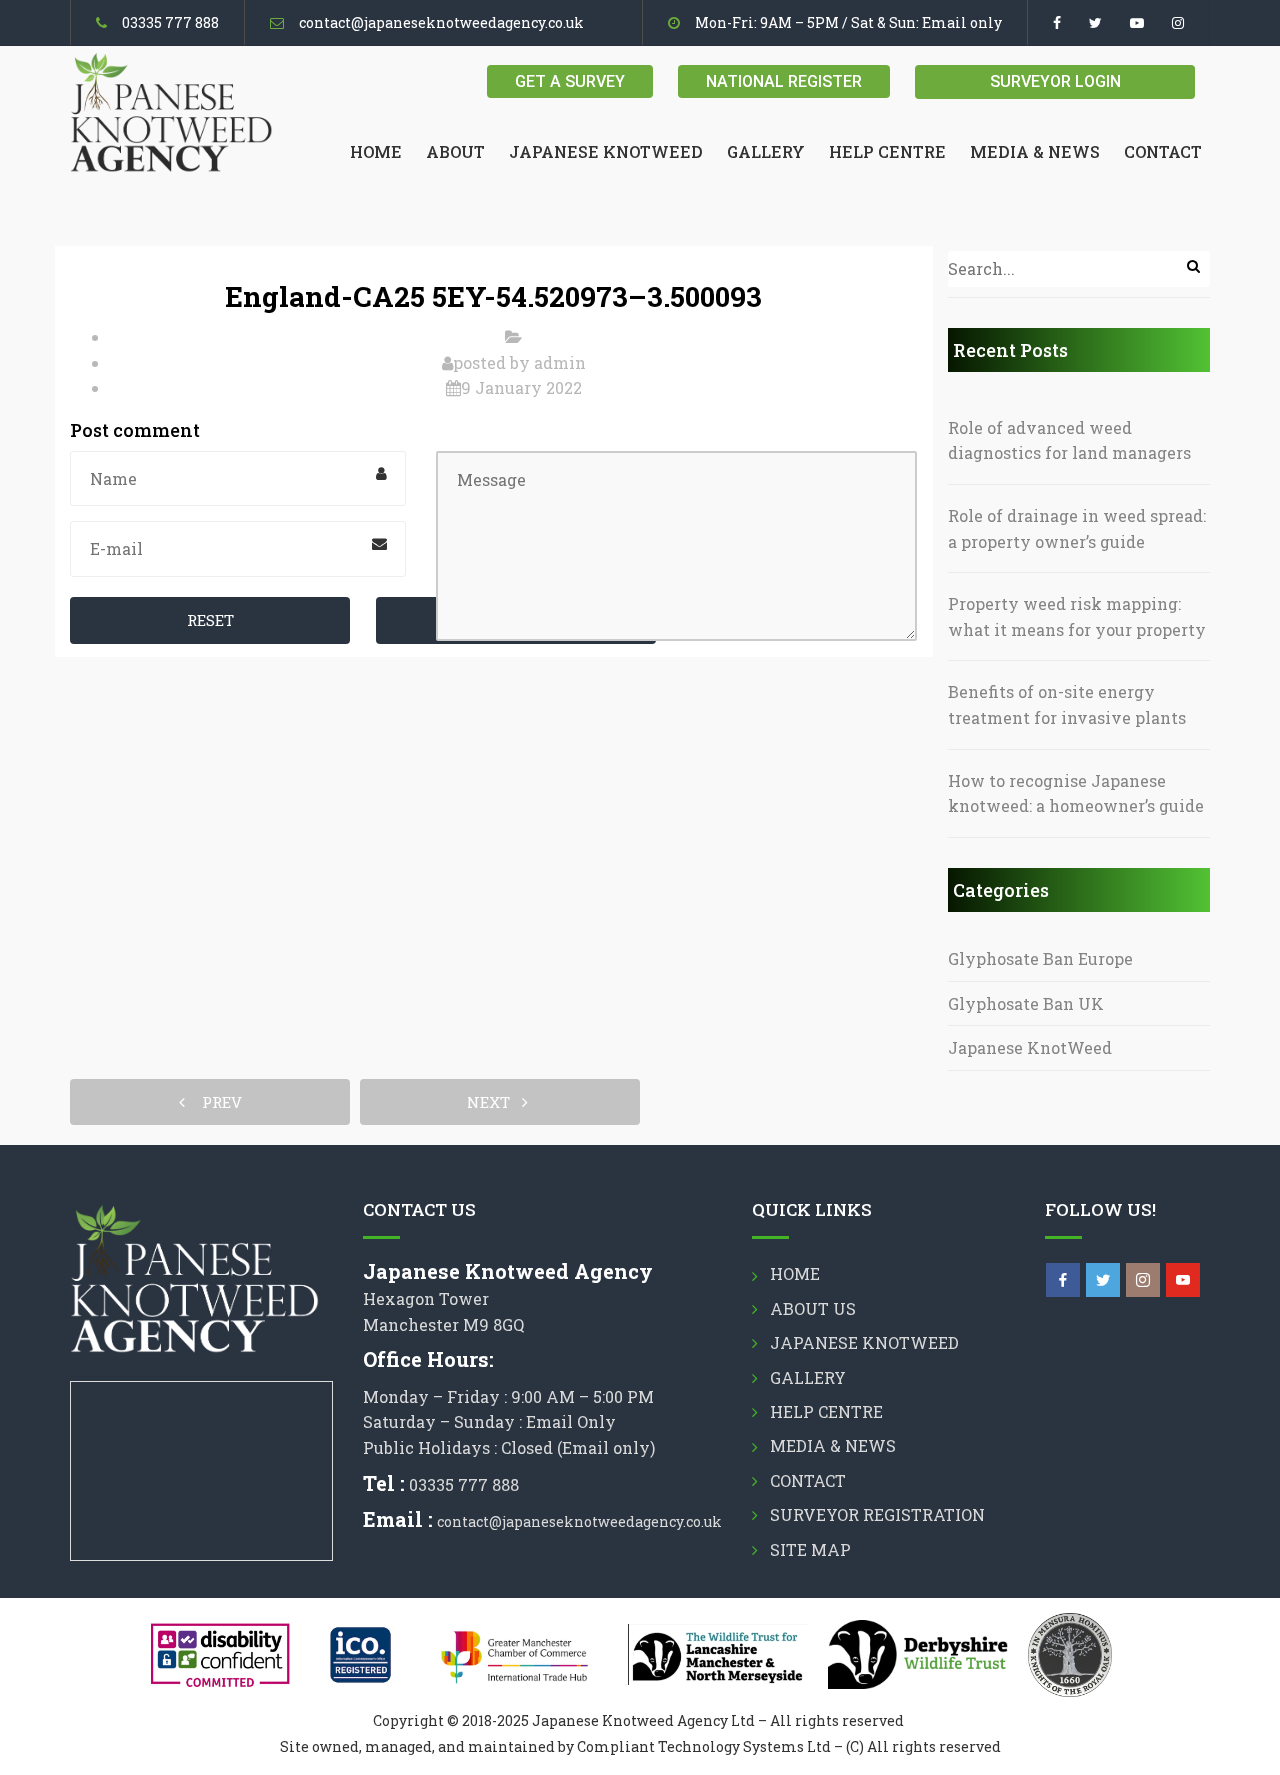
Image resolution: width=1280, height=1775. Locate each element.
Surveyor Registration (877, 1514)
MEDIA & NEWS (1035, 151)
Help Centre (887, 151)
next (494, 1102)
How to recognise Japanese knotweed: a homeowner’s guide (1076, 793)
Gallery (766, 151)
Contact (1163, 151)
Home (376, 151)
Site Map (810, 1549)
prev (216, 1102)
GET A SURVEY (570, 81)
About (455, 151)
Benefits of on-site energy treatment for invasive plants (1067, 704)
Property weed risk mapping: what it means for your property (1077, 616)
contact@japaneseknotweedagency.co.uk (441, 22)
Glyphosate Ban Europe (1040, 958)
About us (813, 1308)
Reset (210, 620)
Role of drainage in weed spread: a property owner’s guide (1077, 528)
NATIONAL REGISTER (784, 81)
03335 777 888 (170, 22)
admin (560, 362)
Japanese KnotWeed (1030, 1047)
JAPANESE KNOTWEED (606, 151)
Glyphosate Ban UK (1026, 1003)
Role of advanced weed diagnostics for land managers (1069, 440)
